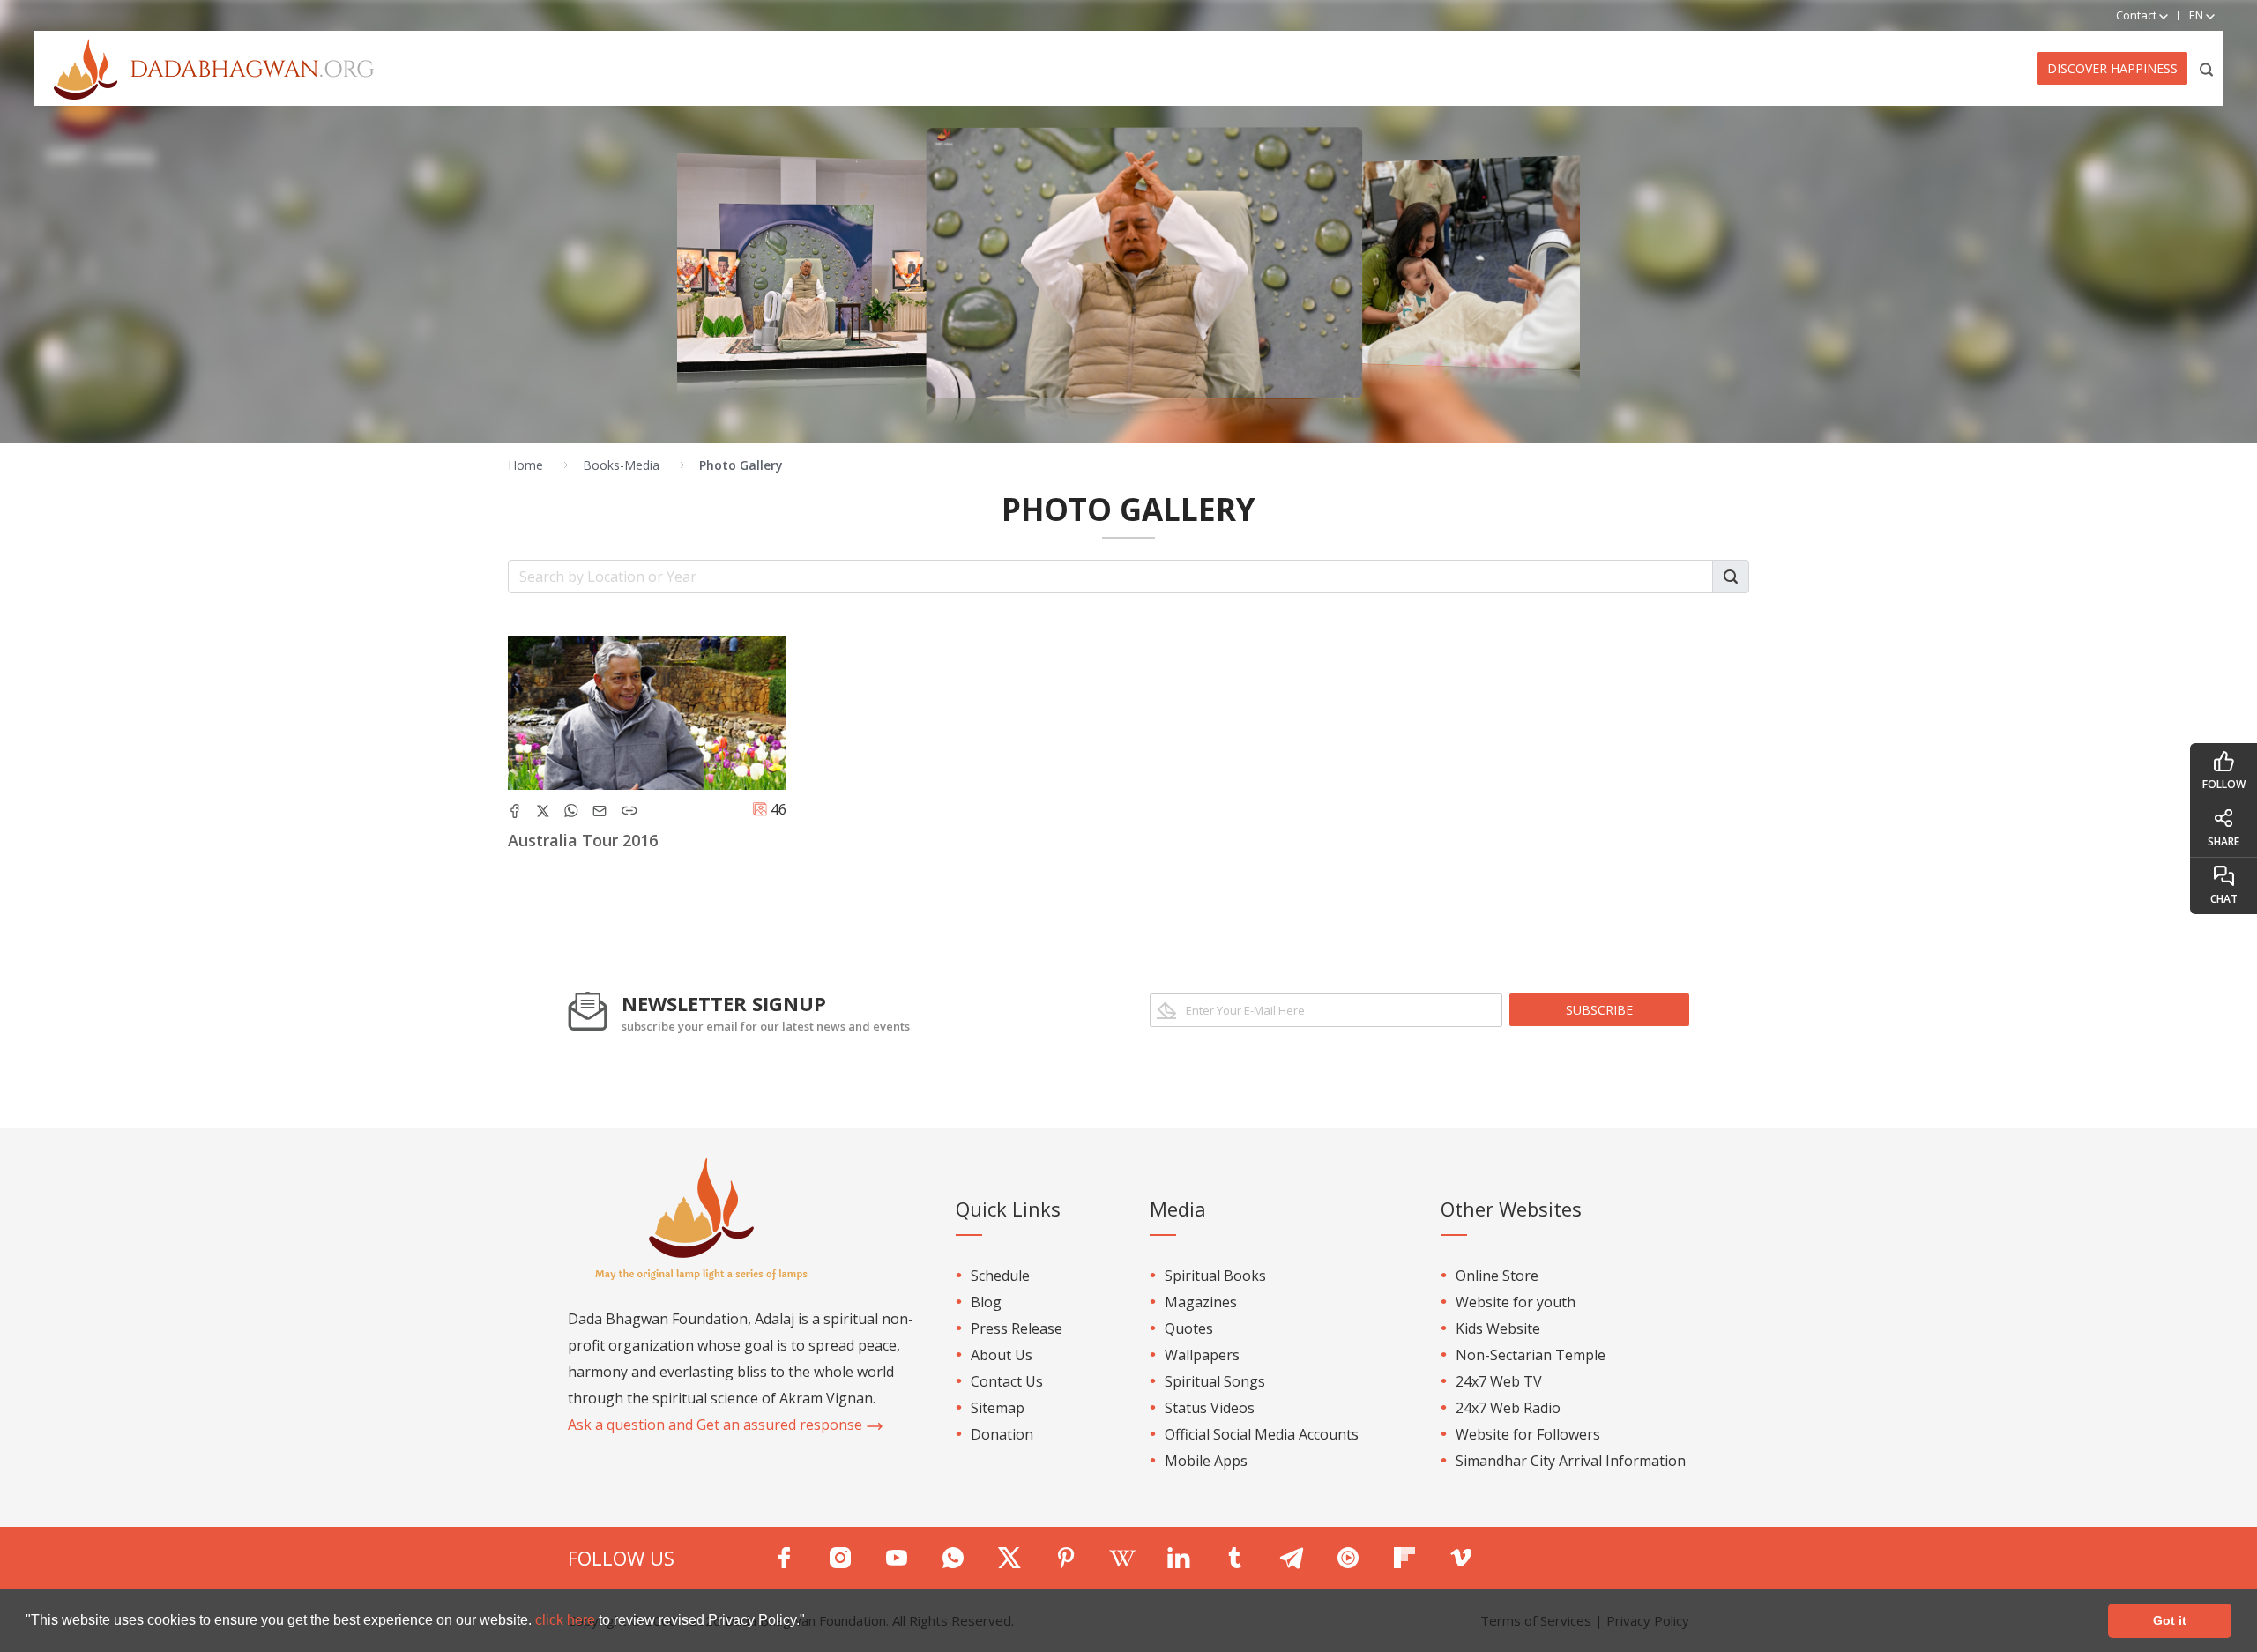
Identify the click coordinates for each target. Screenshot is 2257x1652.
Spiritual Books (1215, 1276)
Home (525, 465)
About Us (1002, 1355)
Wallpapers (1202, 1355)
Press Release (1017, 1328)
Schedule (1000, 1276)
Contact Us (1007, 1381)
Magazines (1201, 1302)
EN (2197, 15)
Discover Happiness (2112, 68)
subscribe (1599, 1010)
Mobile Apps (1206, 1461)
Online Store (1497, 1276)
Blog (986, 1302)
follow (2224, 784)
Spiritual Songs (1215, 1381)
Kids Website (1498, 1328)
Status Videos (1210, 1408)
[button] (811, 1622)
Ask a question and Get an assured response (717, 1425)
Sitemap (998, 1408)
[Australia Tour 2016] (647, 713)
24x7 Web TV (1499, 1381)
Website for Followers (1528, 1434)
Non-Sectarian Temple (1531, 1355)
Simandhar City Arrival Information (1571, 1461)
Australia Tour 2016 (583, 840)
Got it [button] (2170, 1620)
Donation (1002, 1434)
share (2223, 841)
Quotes (1189, 1328)
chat (2224, 899)
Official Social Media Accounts (1262, 1434)
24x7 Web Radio (1508, 1408)
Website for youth (1516, 1302)
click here (567, 1620)
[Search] (2207, 68)
